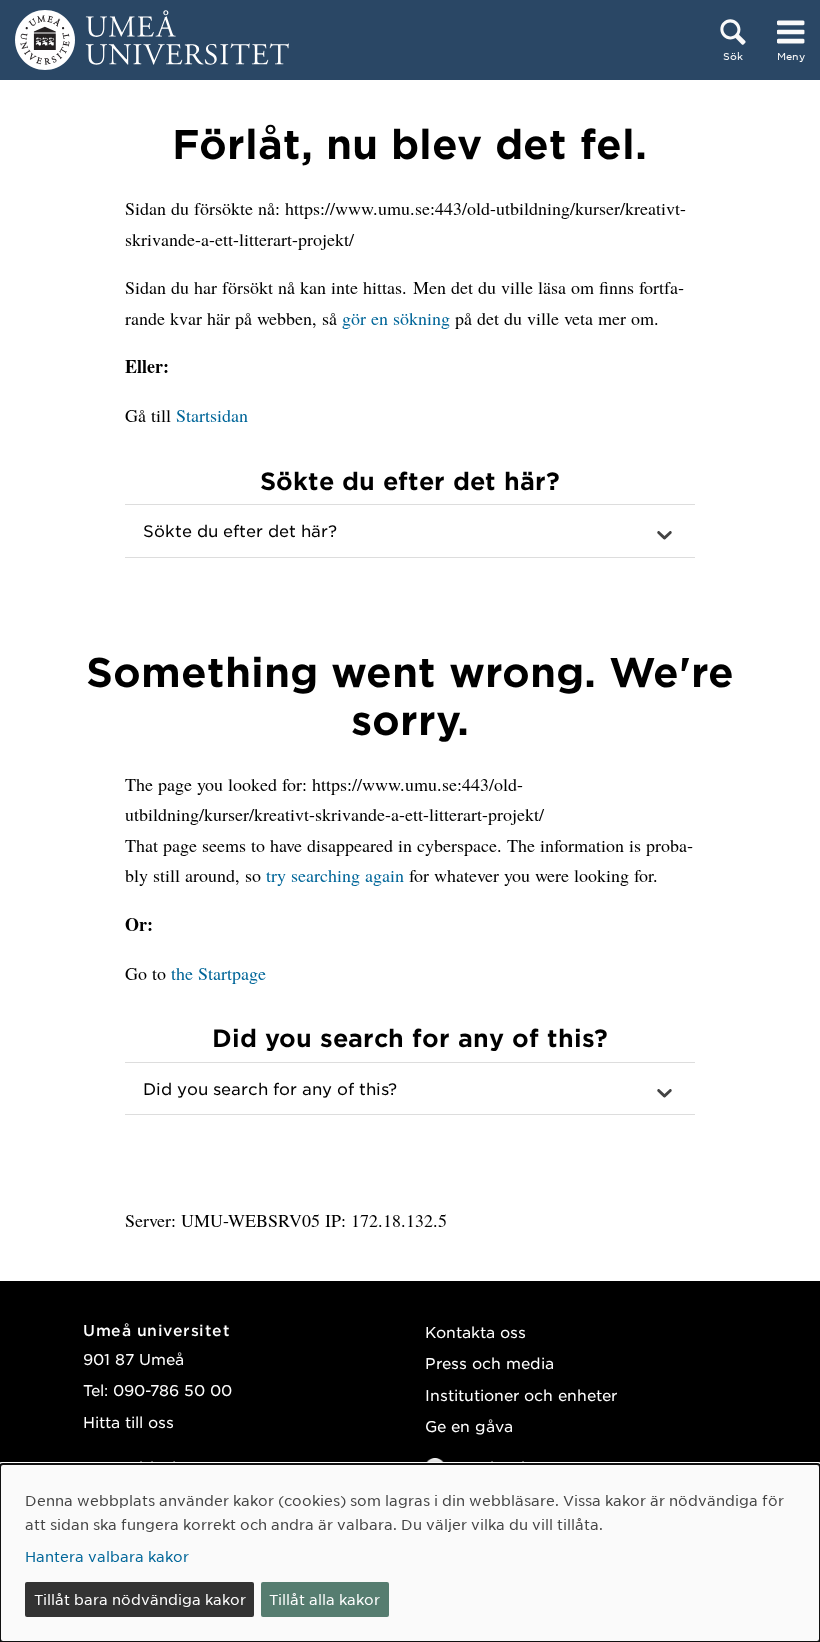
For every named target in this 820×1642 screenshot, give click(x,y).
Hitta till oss (128, 1421)
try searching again (335, 875)
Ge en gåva (469, 1425)
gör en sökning (396, 318)
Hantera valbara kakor (107, 1556)
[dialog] (410, 1553)
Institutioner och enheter (521, 1394)
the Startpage (218, 973)
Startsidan (212, 415)
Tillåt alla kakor (324, 1599)
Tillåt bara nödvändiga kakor (140, 1599)
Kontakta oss (475, 1331)
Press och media (489, 1362)
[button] (409, 531)
